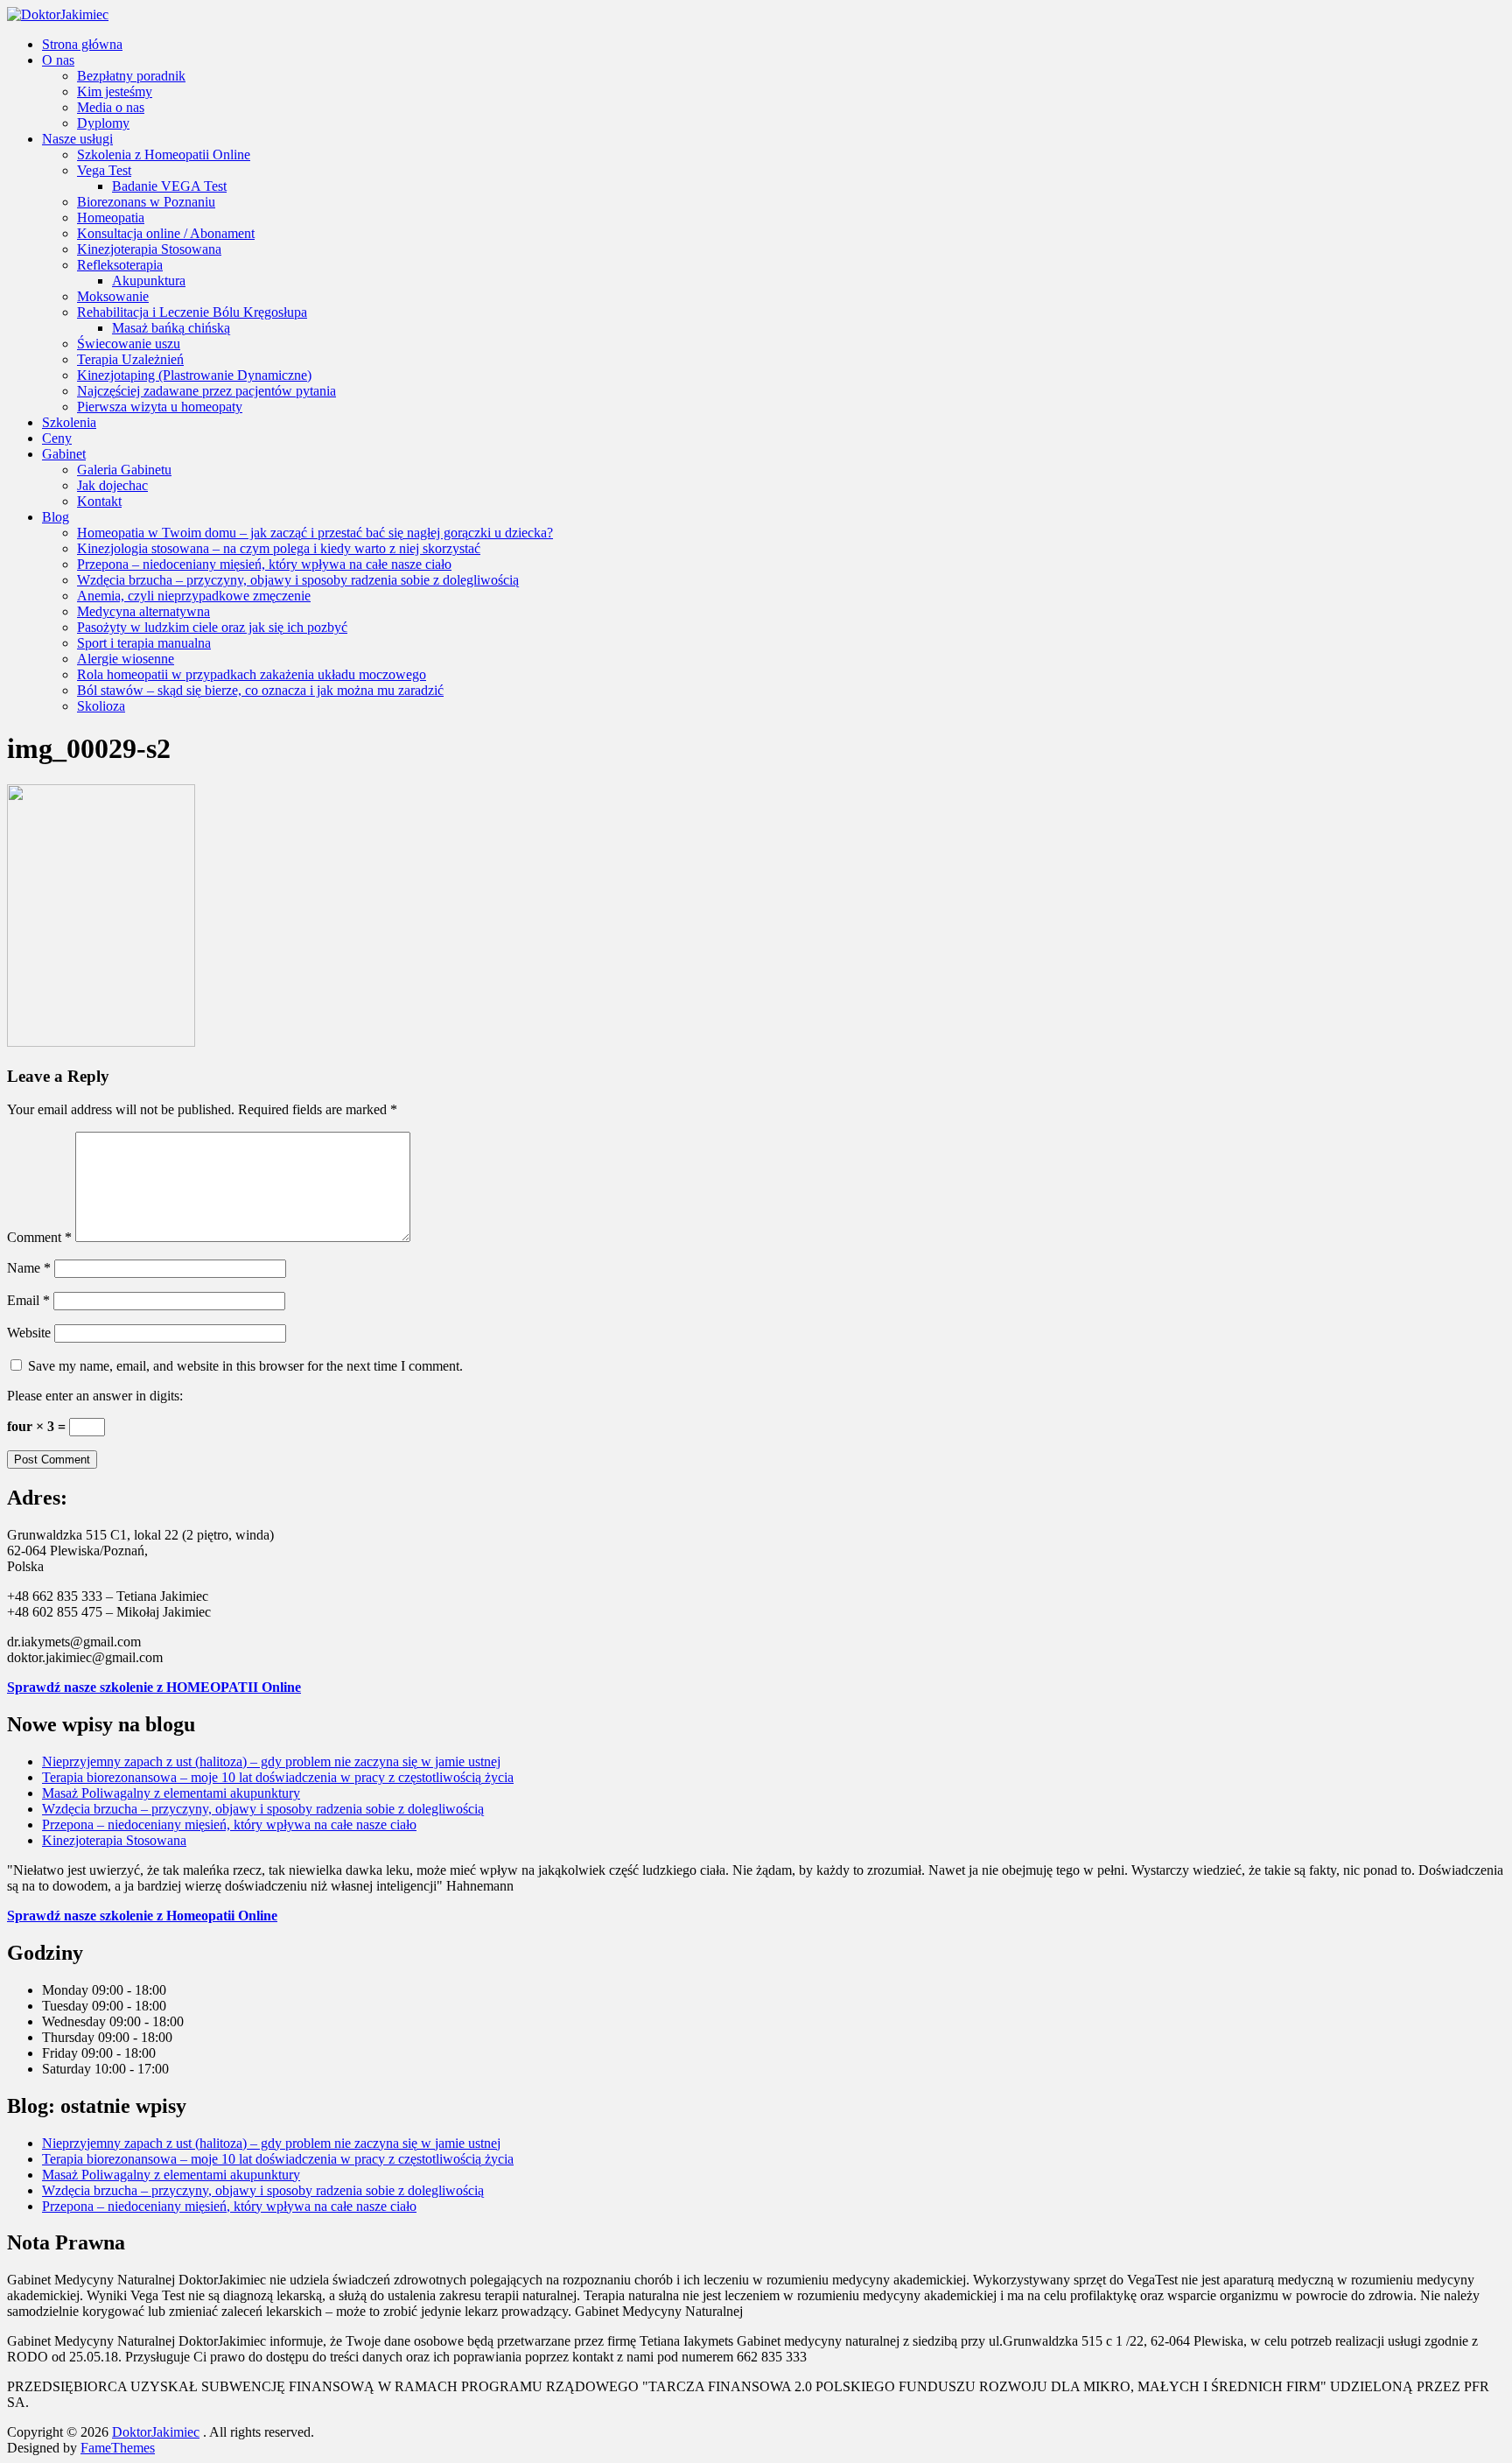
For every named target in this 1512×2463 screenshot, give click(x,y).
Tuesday (67, 2006)
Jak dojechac (112, 485)
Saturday (68, 2069)
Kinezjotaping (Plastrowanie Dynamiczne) (194, 375)
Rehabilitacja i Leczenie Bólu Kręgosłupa (192, 312)
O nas (58, 60)
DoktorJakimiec (156, 2432)
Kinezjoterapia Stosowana (149, 249)
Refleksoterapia (120, 265)
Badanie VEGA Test (169, 186)
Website (29, 1333)
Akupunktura (149, 281)
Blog (56, 517)
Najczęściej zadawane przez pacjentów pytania (206, 391)
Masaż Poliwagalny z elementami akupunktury (171, 1793)
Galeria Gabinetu (124, 470)
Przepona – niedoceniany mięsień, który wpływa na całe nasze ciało (264, 564)
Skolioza (101, 706)
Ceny (57, 438)
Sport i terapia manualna (144, 643)
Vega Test (104, 170)
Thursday (70, 2037)
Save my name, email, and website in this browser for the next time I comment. (245, 1366)
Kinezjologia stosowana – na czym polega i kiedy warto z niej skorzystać (279, 548)
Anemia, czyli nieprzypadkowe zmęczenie (194, 596)
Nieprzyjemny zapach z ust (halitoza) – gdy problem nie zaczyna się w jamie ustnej (271, 1761)
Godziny (45, 1953)
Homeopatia (111, 218)
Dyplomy (103, 123)
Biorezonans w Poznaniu (146, 202)
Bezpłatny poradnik (131, 76)
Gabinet (64, 454)
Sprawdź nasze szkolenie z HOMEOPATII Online (154, 1687)
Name (29, 1268)
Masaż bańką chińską (171, 328)
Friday (62, 2053)
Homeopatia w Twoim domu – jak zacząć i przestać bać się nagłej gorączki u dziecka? (315, 533)
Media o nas (111, 107)
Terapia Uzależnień (130, 359)
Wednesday (76, 2021)
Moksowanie (113, 296)
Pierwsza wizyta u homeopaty (160, 407)
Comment (39, 1237)
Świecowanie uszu (129, 344)
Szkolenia (69, 422)
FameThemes (118, 2448)
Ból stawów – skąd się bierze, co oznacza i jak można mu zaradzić (260, 690)
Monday (67, 1990)
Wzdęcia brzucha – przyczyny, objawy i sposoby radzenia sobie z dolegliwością (298, 580)
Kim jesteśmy (115, 91)
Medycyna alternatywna (143, 611)
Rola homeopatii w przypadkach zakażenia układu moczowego (252, 674)
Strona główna (82, 44)
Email (28, 1300)
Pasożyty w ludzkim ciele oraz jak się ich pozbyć (212, 627)
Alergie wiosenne (126, 659)
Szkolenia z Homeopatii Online (164, 154)
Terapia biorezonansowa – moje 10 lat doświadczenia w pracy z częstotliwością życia (278, 1777)
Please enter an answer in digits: (95, 1396)
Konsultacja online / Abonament (166, 233)
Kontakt (99, 501)
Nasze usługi (77, 139)
